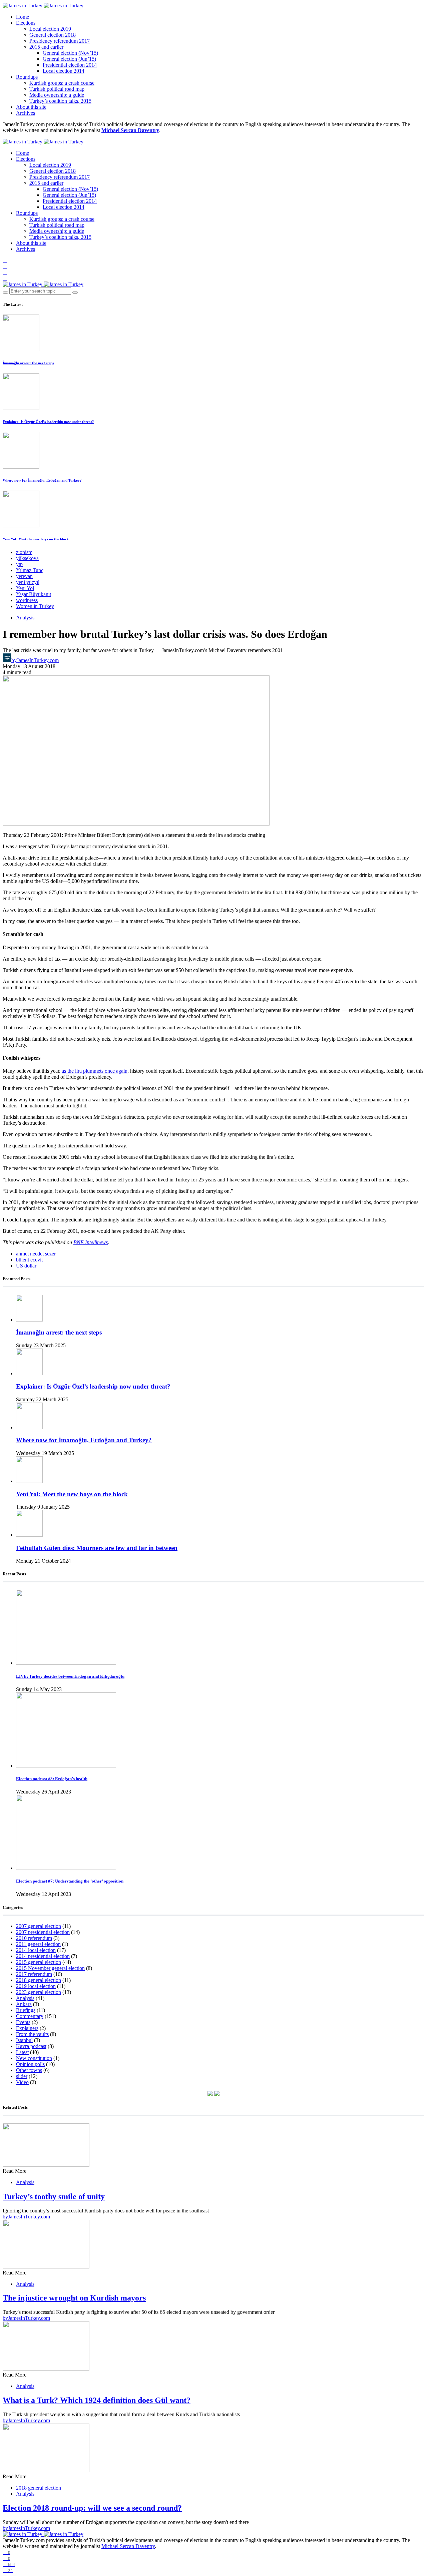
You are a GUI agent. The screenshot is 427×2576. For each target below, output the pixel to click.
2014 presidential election (43, 1956)
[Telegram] (5, 278)
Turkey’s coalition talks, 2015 (60, 101)
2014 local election (36, 1950)
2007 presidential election (43, 1932)
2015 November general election (50, 1968)
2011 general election (38, 1944)
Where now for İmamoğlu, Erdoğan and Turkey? (42, 480)
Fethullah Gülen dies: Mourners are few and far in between (97, 1548)
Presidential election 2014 (70, 65)
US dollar (26, 1266)
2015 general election (39, 1962)
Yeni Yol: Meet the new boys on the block (36, 539)
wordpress (27, 600)
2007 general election (39, 1926)
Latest (22, 2052)
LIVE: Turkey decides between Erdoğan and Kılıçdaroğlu (70, 1676)
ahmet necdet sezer (36, 1254)
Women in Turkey (35, 606)
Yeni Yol (25, 588)
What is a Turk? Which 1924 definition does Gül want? (97, 2400)
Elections (26, 23)
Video (22, 2082)
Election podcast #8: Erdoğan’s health (52, 1779)
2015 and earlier (46, 47)
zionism (24, 552)
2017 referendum (34, 1974)
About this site (31, 107)
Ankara (24, 2004)
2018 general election (39, 1980)
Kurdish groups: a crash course (62, 83)
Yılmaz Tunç (30, 570)
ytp (19, 564)
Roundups (27, 77)
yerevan (24, 576)
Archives (26, 113)
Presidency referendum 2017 (60, 41)
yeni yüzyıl (28, 582)
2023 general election (39, 1992)
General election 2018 (53, 35)
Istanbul (24, 2040)
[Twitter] (5, 266)
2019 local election (36, 1986)
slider (22, 2076)
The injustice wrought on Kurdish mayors (74, 2298)
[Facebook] (5, 260)
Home (23, 17)
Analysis (25, 618)
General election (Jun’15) (69, 59)
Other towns (29, 2070)
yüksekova (27, 558)
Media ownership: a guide (57, 95)
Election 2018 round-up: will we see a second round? (92, 2508)
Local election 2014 (64, 71)
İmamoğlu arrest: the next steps (28, 363)
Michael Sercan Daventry (130, 130)
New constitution (34, 2058)
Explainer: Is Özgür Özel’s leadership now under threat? (48, 422)
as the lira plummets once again (95, 1071)
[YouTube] (5, 272)
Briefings (26, 2010)
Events (23, 2022)
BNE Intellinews (91, 1242)
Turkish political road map (57, 89)
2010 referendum (34, 1938)
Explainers (27, 2028)
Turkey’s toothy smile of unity (54, 2196)
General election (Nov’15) (70, 53)
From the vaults (32, 2034)
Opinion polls (30, 2064)
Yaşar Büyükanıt (34, 594)
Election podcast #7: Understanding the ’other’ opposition (70, 1881)
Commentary (30, 2016)
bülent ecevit (29, 1260)
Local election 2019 (50, 29)
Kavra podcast (31, 2046)
